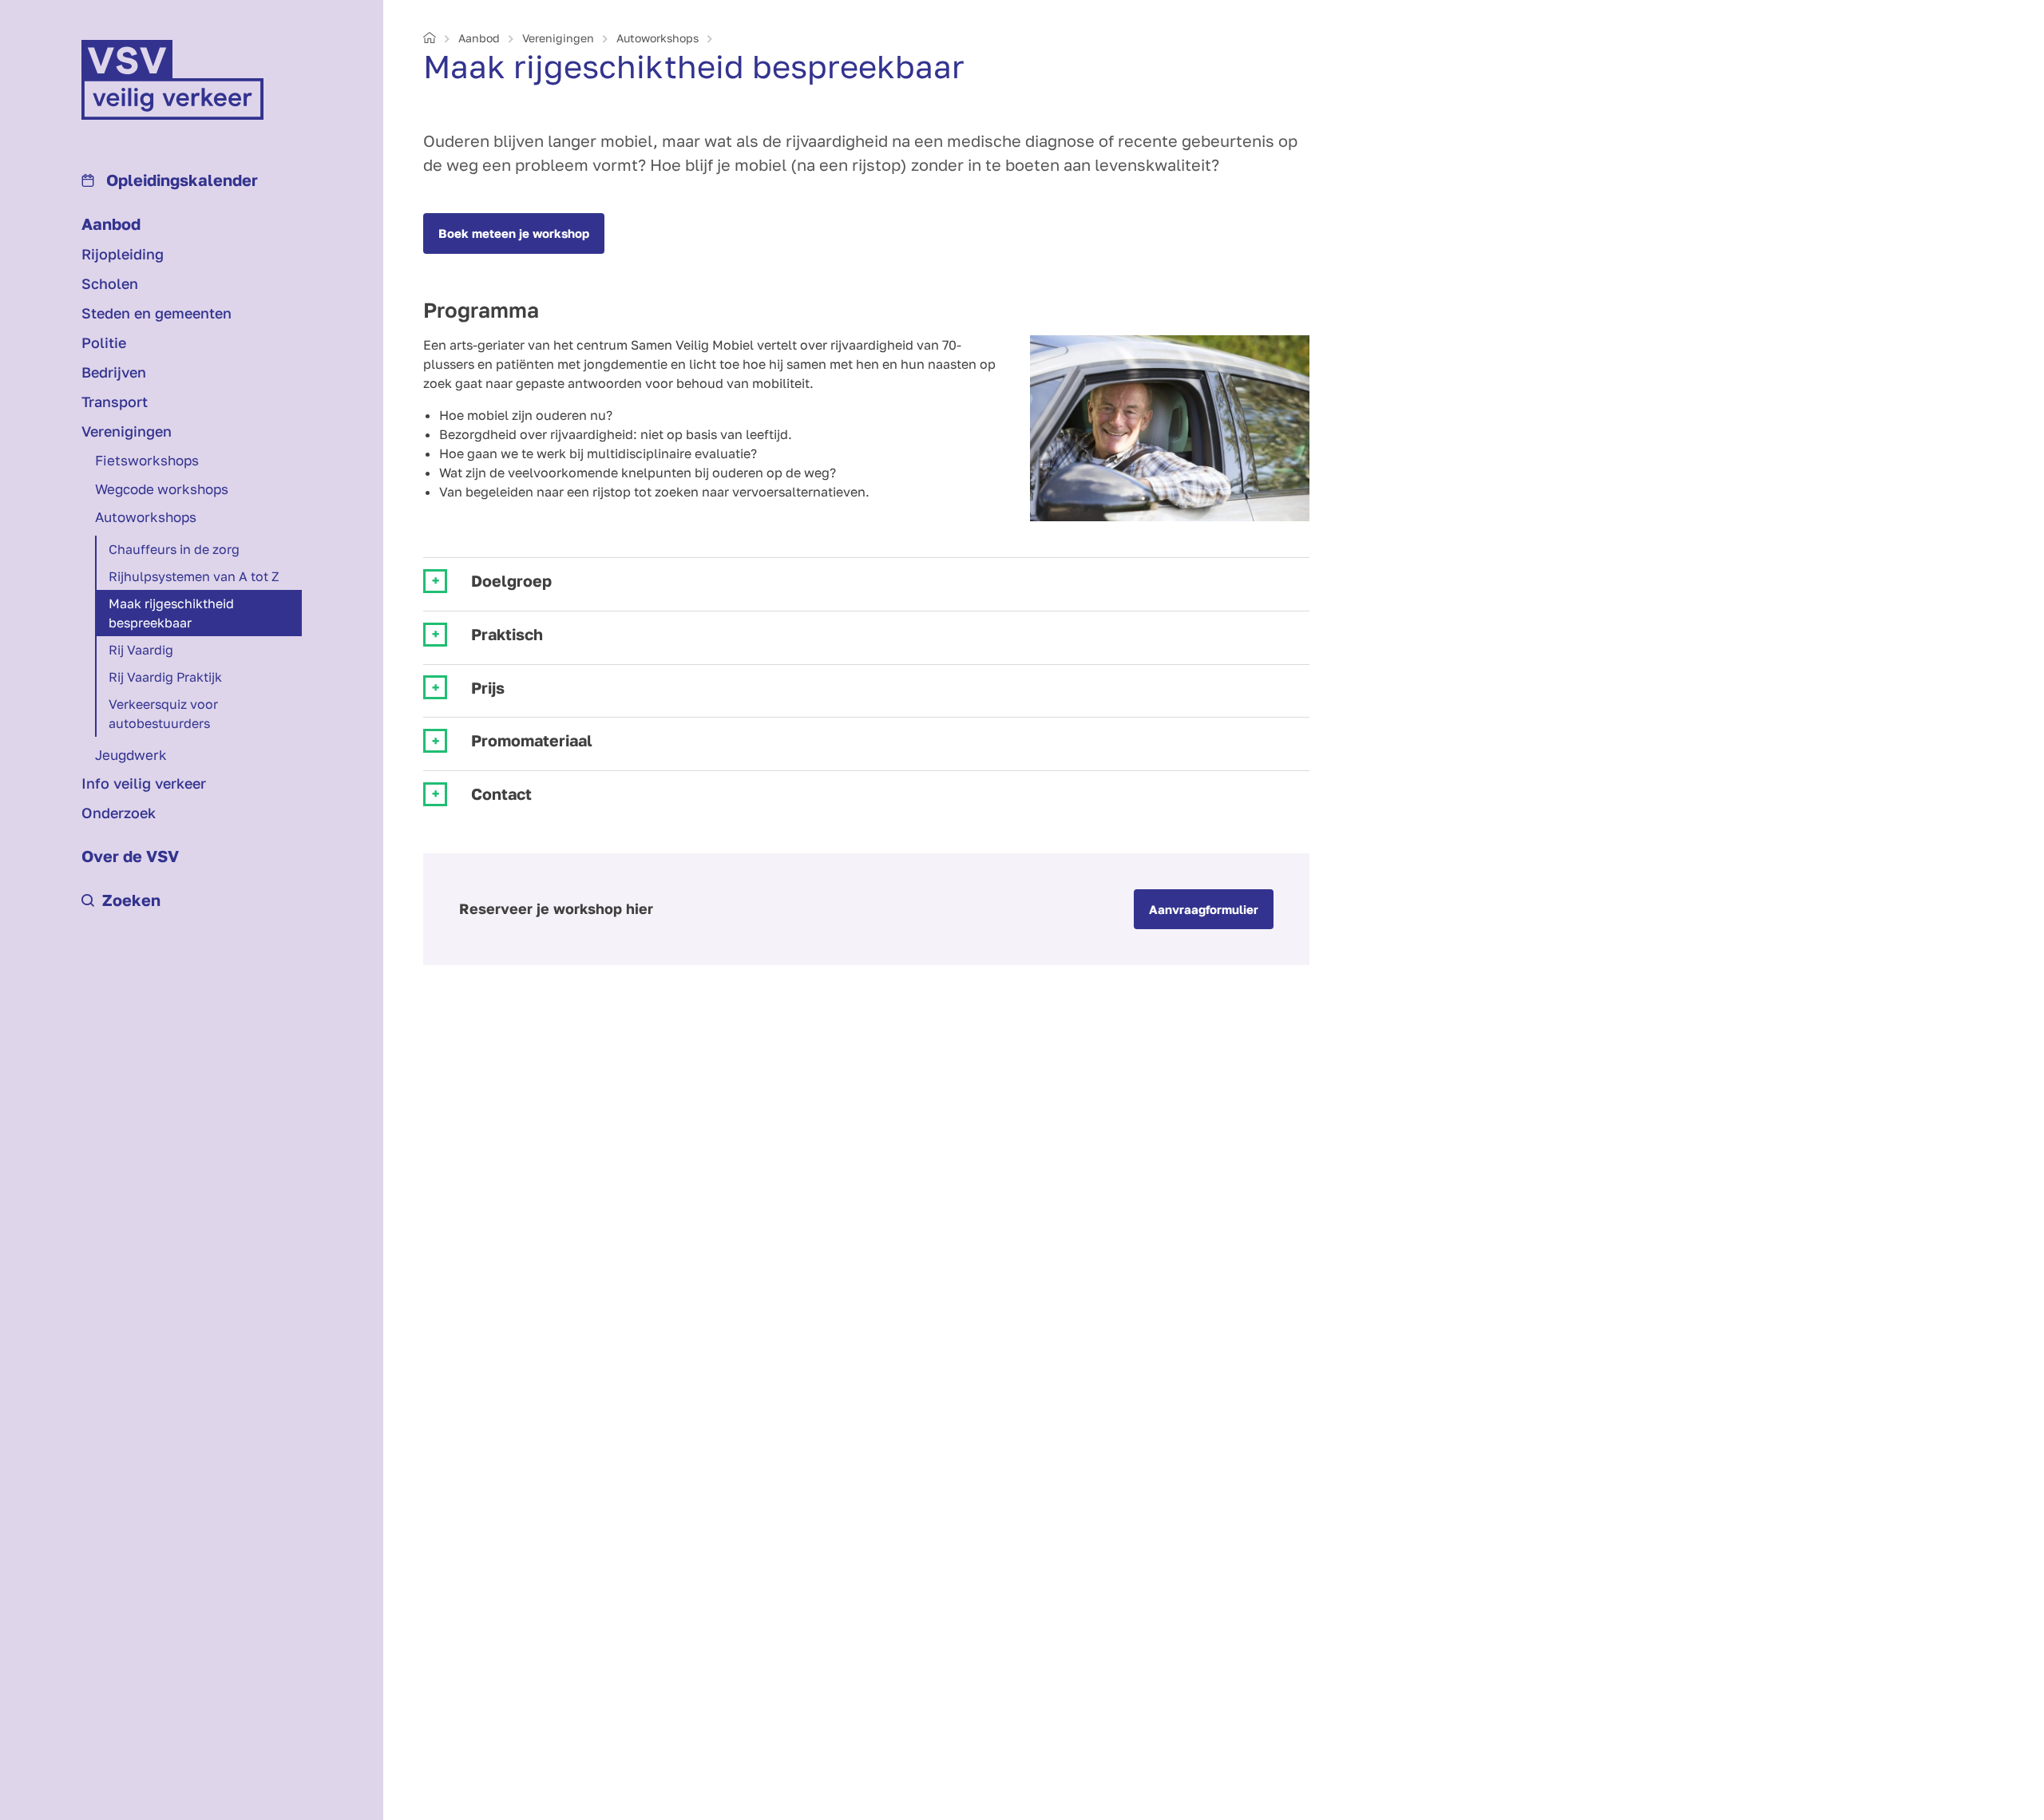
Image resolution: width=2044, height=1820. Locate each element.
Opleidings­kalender (180, 180)
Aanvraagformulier (1204, 909)
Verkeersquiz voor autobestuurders (163, 714)
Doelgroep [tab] (511, 581)
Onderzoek (119, 813)
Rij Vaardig (141, 650)
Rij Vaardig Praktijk (165, 677)
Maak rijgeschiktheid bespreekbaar (171, 613)
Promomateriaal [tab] (532, 740)
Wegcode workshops (162, 489)
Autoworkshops (146, 517)
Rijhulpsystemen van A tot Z (194, 576)
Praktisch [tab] (507, 634)
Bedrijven (114, 372)
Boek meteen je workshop (514, 233)
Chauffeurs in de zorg (174, 549)
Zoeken (131, 900)
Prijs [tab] (488, 688)
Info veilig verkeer (144, 783)
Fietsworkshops (147, 460)
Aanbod (111, 224)
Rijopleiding (123, 254)
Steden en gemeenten (156, 313)
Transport (115, 402)
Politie (104, 342)
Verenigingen (127, 431)
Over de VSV (130, 856)
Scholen (110, 283)
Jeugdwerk (131, 755)
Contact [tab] (501, 794)
